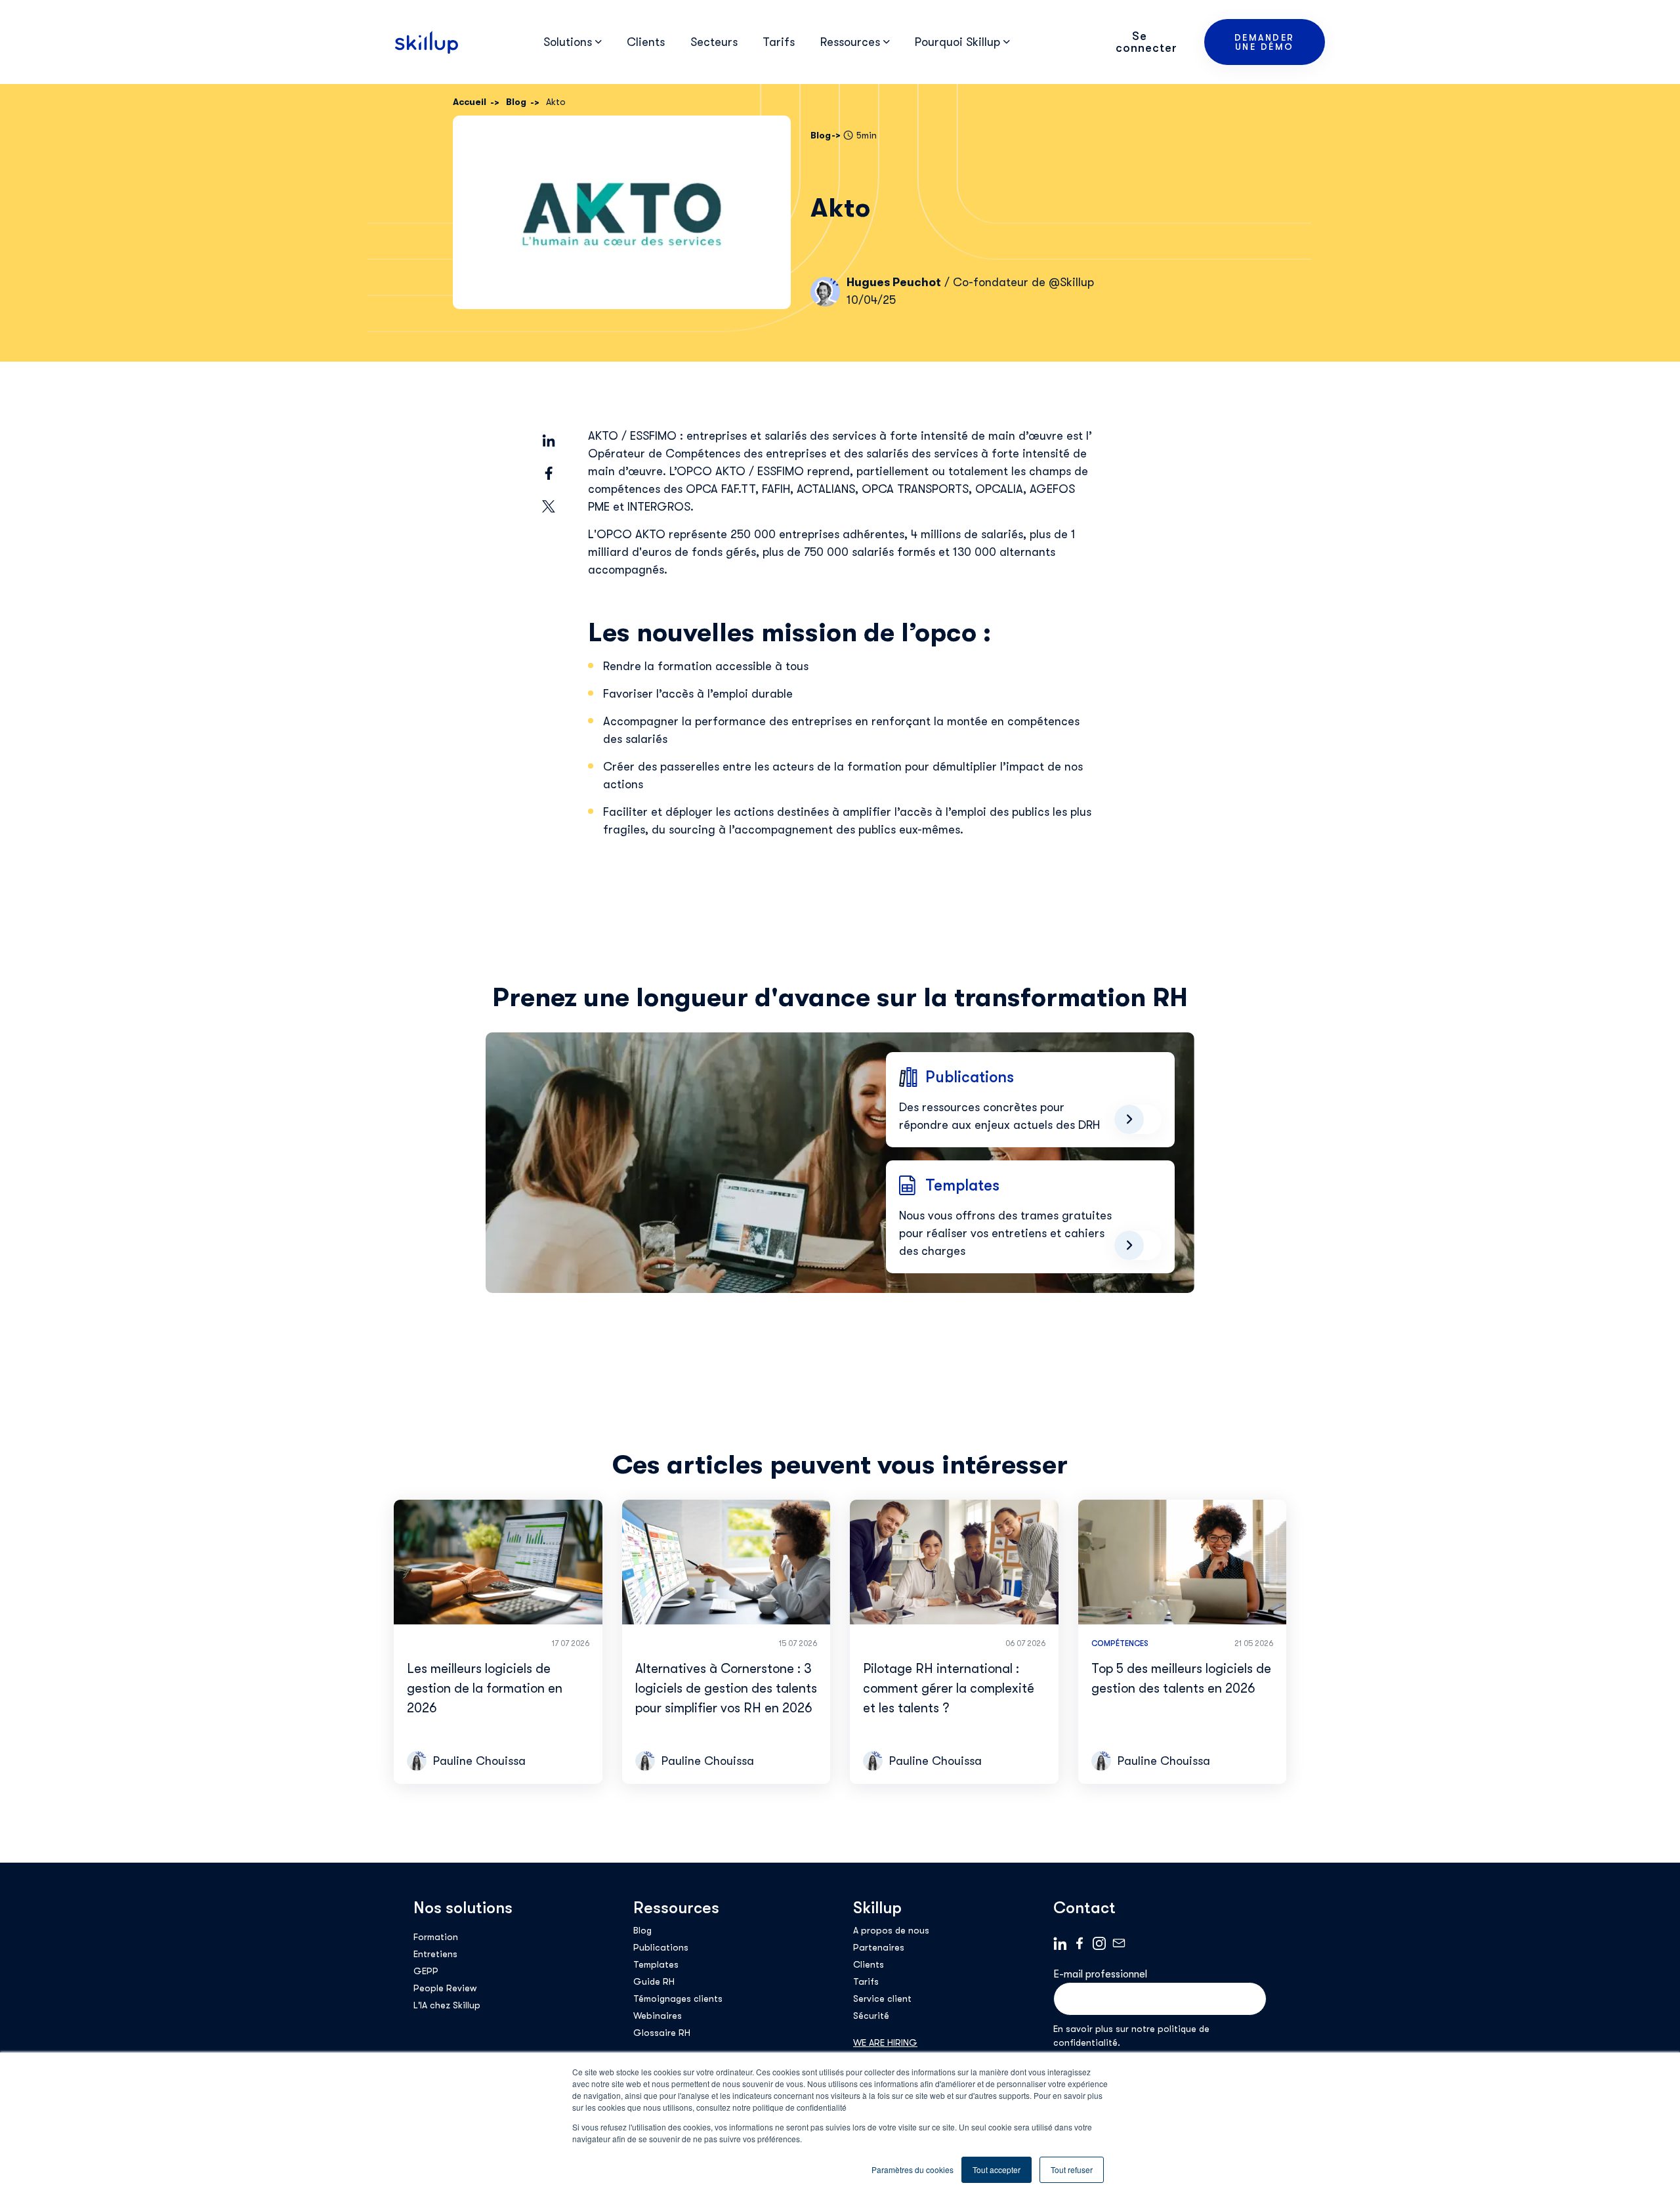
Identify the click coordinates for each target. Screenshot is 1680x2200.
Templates (656, 1964)
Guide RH (654, 1981)
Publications (661, 1947)
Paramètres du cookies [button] (913, 2169)
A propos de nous (891, 1930)
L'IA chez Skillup (447, 2005)
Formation (436, 1937)
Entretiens (435, 1954)
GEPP (426, 1971)
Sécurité (871, 2016)
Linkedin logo (1060, 1943)
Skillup (877, 1908)
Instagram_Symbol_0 (1099, 1943)
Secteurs (714, 42)
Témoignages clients (678, 1999)
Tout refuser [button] (1072, 2169)
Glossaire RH (662, 2033)
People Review (445, 1988)
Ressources (676, 1908)
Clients (646, 42)
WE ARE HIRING (885, 2042)
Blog (642, 1930)
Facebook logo (1080, 1943)
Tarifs (779, 42)
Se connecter (1146, 42)
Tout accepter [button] (997, 2169)
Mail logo (1119, 1943)
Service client (882, 1999)
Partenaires (879, 1947)
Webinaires (658, 2016)
